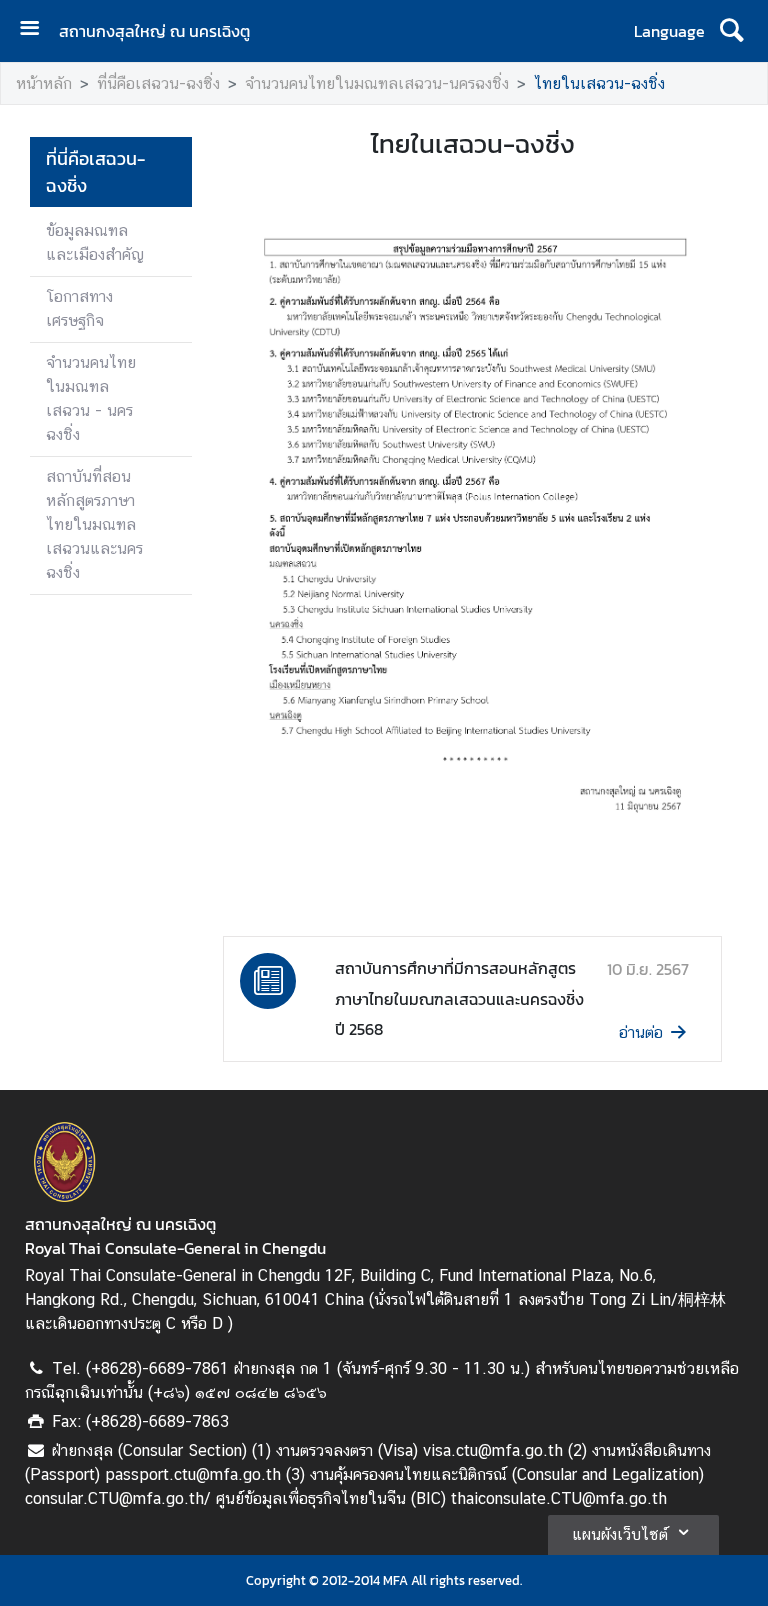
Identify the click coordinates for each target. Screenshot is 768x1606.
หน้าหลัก (44, 83)
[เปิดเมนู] (37, 30)
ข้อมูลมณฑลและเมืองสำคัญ (95, 242)
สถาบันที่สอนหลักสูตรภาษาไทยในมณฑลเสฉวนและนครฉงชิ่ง (94, 524)
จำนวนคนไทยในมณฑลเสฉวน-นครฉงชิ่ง (377, 83)
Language (669, 31)
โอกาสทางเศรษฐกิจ (79, 308)
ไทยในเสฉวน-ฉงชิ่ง (599, 83)
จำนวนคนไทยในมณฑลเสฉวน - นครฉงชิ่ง (91, 398)
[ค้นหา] (731, 31)
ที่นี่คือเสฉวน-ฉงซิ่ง (158, 83)
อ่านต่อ (641, 1032)
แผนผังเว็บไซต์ (620, 1534)
